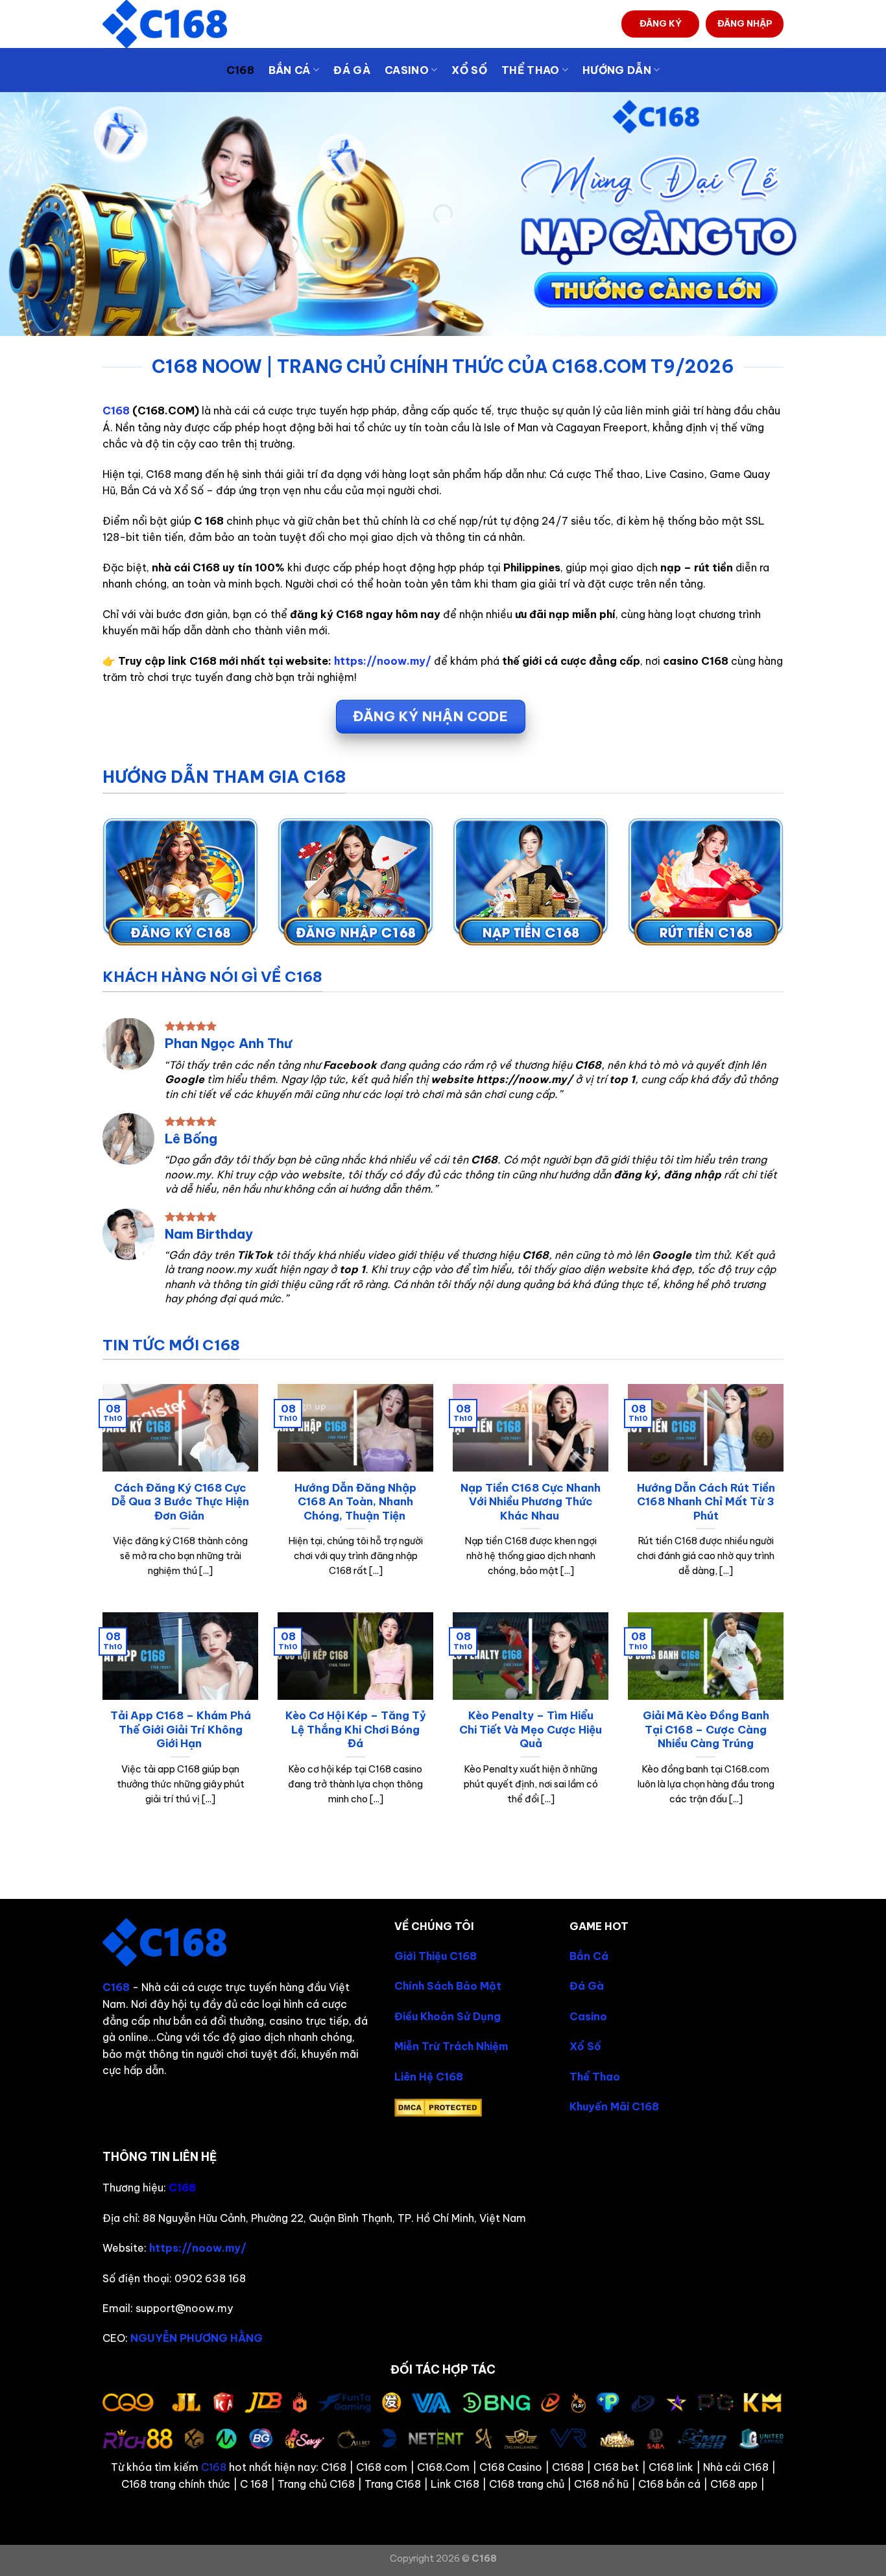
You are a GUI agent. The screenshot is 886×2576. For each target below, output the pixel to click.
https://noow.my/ (383, 661)
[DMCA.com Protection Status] (438, 2106)
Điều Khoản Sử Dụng (448, 2016)
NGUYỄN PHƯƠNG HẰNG (197, 2338)
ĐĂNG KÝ (661, 23)
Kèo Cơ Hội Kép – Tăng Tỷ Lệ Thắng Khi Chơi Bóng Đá (356, 1729)
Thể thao (531, 70)
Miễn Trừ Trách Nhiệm (451, 2046)
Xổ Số (469, 70)
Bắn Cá (589, 1956)
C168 (240, 70)
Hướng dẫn (617, 70)
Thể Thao (595, 2077)
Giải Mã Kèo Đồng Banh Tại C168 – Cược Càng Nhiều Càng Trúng (706, 1729)
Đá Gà (352, 70)
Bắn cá (290, 70)
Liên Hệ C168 (429, 2077)
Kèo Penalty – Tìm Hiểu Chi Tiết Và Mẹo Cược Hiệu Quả (531, 1729)
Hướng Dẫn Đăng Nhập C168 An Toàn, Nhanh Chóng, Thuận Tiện (355, 1501)
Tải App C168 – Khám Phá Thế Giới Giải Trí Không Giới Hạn (181, 1729)
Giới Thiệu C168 (436, 1956)
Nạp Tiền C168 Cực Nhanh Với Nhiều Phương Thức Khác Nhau (531, 1501)
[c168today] (167, 24)
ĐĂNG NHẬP (745, 23)
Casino (407, 70)
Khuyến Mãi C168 (614, 2106)
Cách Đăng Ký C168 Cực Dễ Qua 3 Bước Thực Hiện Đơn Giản (180, 1501)
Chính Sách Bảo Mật (448, 1986)
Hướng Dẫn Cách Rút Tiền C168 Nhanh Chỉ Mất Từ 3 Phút (706, 1501)
